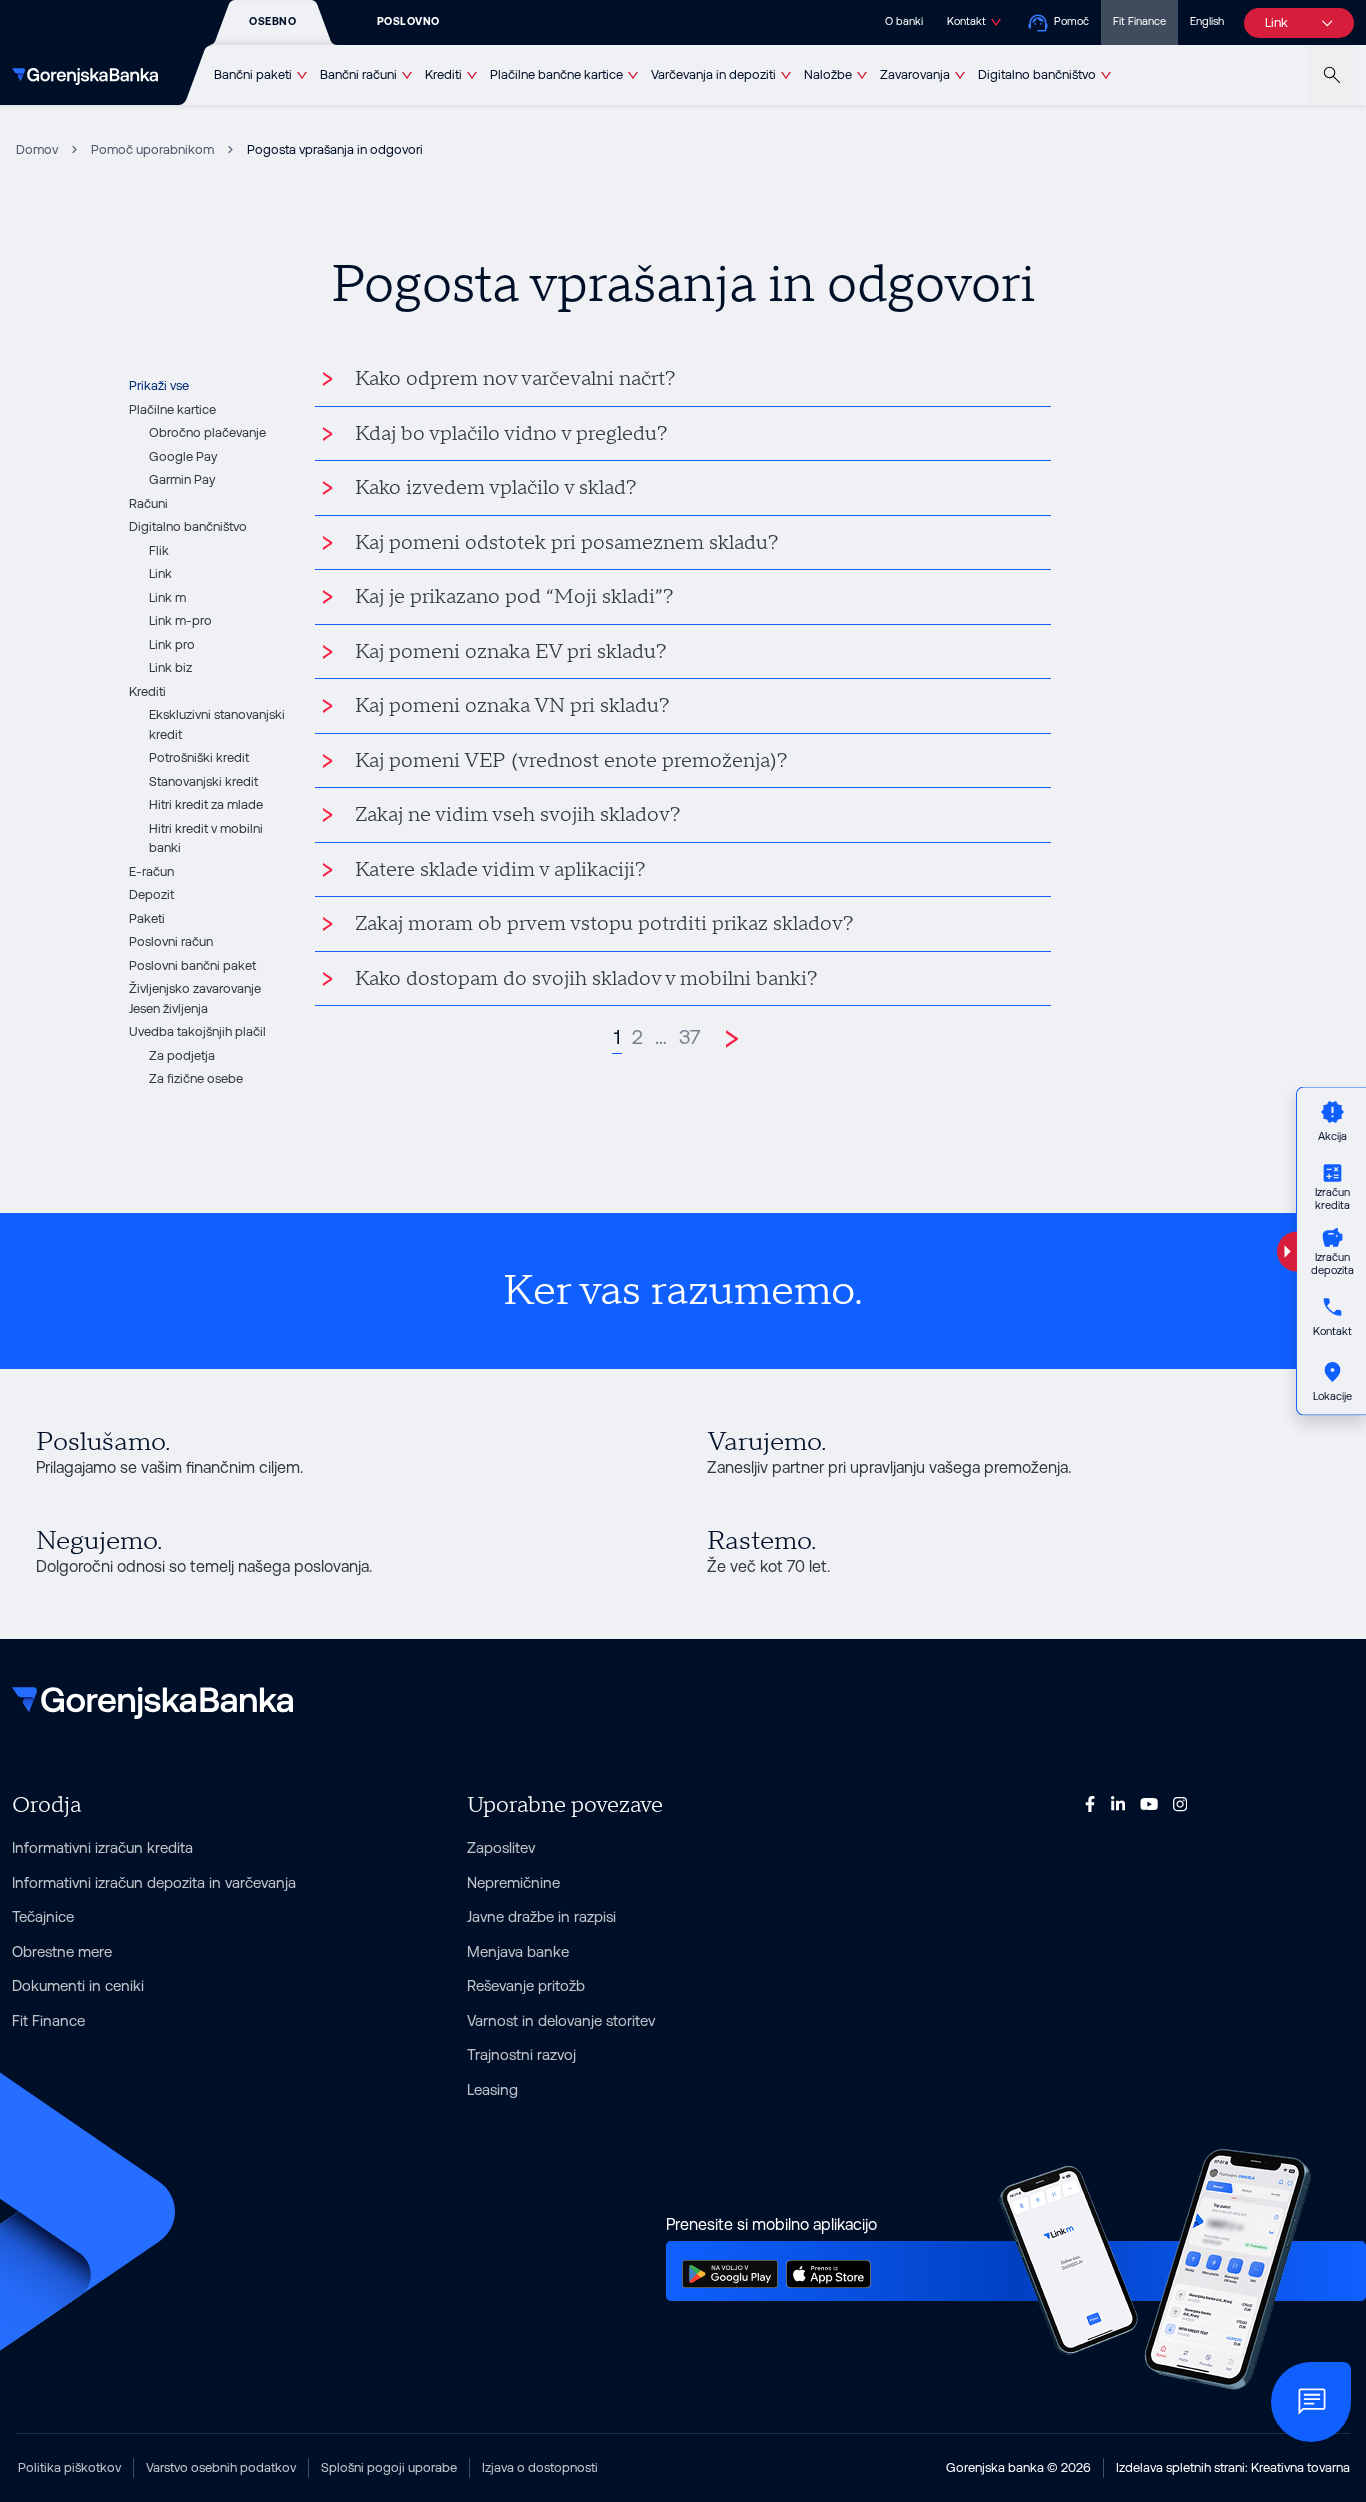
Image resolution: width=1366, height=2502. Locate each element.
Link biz (170, 667)
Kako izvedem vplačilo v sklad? (496, 488)
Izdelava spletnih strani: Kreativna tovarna (1233, 2467)
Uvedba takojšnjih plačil (197, 1031)
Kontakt (966, 21)
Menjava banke (518, 1951)
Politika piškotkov (69, 2467)
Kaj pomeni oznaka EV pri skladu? (511, 652)
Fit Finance (1139, 21)
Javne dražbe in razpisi (541, 1916)
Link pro (172, 644)
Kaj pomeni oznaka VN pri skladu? (512, 706)
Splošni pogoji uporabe (389, 2467)
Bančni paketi (253, 74)
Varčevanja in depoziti (713, 74)
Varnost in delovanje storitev (561, 2020)
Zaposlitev (501, 1847)
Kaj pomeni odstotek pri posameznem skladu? (567, 543)
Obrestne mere (62, 1951)
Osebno (272, 21)
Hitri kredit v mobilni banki (206, 838)
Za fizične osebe (196, 1078)
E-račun (151, 871)
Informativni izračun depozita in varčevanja (154, 1882)
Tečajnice (43, 1916)
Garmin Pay (182, 479)
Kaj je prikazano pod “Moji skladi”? (514, 597)
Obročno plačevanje (207, 432)
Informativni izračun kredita (102, 1847)
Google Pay (183, 456)
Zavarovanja (915, 74)
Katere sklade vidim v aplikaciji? (500, 870)
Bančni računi (358, 74)
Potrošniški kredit (199, 757)
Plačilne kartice (172, 409)
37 (689, 1037)
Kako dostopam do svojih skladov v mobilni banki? (586, 979)
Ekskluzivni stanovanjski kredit (217, 724)
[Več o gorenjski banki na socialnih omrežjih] (1090, 1803)
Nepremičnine (513, 1882)
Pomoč (1071, 21)
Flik (159, 550)
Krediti (443, 74)
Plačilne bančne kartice (556, 74)
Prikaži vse (159, 385)
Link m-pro (180, 620)
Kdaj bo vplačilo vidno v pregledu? (511, 434)
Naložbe (828, 74)
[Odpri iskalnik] (1331, 75)
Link (160, 573)
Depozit (151, 894)
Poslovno (408, 21)
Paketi (147, 918)
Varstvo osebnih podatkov (221, 2467)
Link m (167, 597)
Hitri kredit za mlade (206, 804)
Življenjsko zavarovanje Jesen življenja (195, 998)
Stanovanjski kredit (203, 781)
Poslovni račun (171, 941)
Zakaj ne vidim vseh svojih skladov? (518, 815)
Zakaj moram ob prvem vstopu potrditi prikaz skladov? (604, 924)
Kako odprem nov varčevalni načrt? (515, 379)
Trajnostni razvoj (521, 2054)
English (1207, 21)
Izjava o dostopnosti (540, 2467)
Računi (148, 503)
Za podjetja (182, 1055)
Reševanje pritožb (526, 1985)
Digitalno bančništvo (1037, 74)
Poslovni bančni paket (192, 965)
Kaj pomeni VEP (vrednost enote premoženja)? (571, 761)
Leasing (492, 2089)
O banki (904, 21)
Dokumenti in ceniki (78, 1985)
